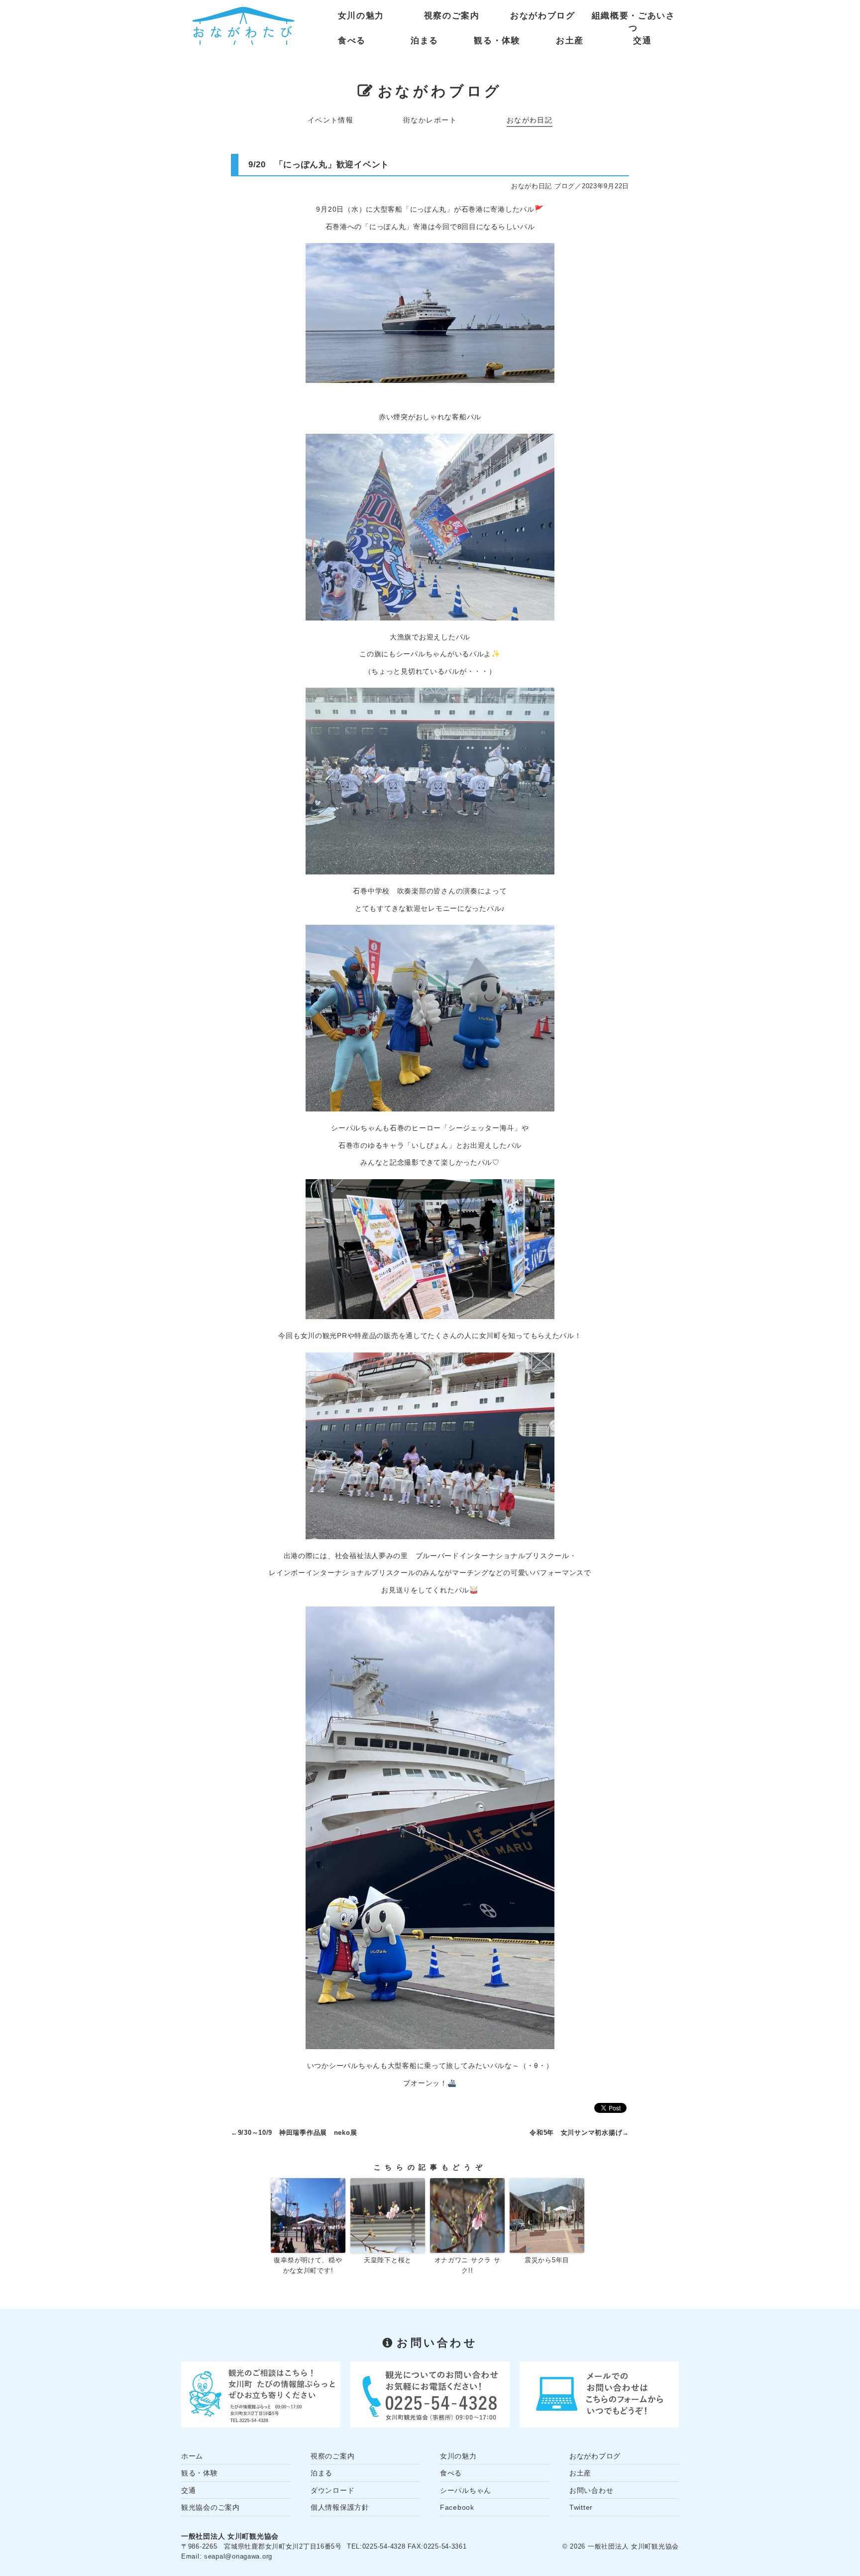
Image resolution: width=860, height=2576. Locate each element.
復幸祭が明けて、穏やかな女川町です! (308, 2265)
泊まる (425, 41)
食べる (352, 41)
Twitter (581, 2507)
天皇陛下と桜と (388, 2260)
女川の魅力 (361, 16)
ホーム (192, 2456)
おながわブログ (543, 16)
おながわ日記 (530, 120)
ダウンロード (332, 2490)
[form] (599, 2394)
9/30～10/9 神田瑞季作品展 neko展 (298, 2133)
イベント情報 (331, 120)
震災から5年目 (547, 2260)
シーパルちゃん (466, 2490)
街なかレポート (430, 120)
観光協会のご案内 (211, 2507)
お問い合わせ (591, 2490)
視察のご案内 (452, 16)
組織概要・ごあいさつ (634, 18)
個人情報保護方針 (340, 2507)
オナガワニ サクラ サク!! (468, 2265)
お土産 (570, 41)
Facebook (457, 2507)
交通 (642, 41)
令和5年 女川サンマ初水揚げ (576, 2133)
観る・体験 (497, 41)
